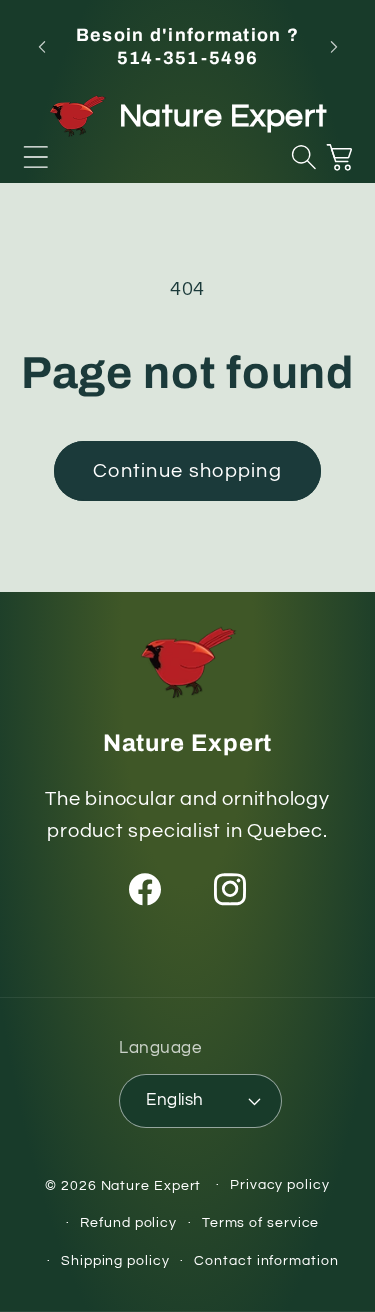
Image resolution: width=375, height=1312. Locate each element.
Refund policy (128, 1222)
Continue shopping (187, 471)
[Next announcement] (334, 47)
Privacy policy (280, 1184)
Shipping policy (115, 1260)
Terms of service (261, 1222)
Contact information (266, 1260)
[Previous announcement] (42, 47)
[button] (36, 157)
